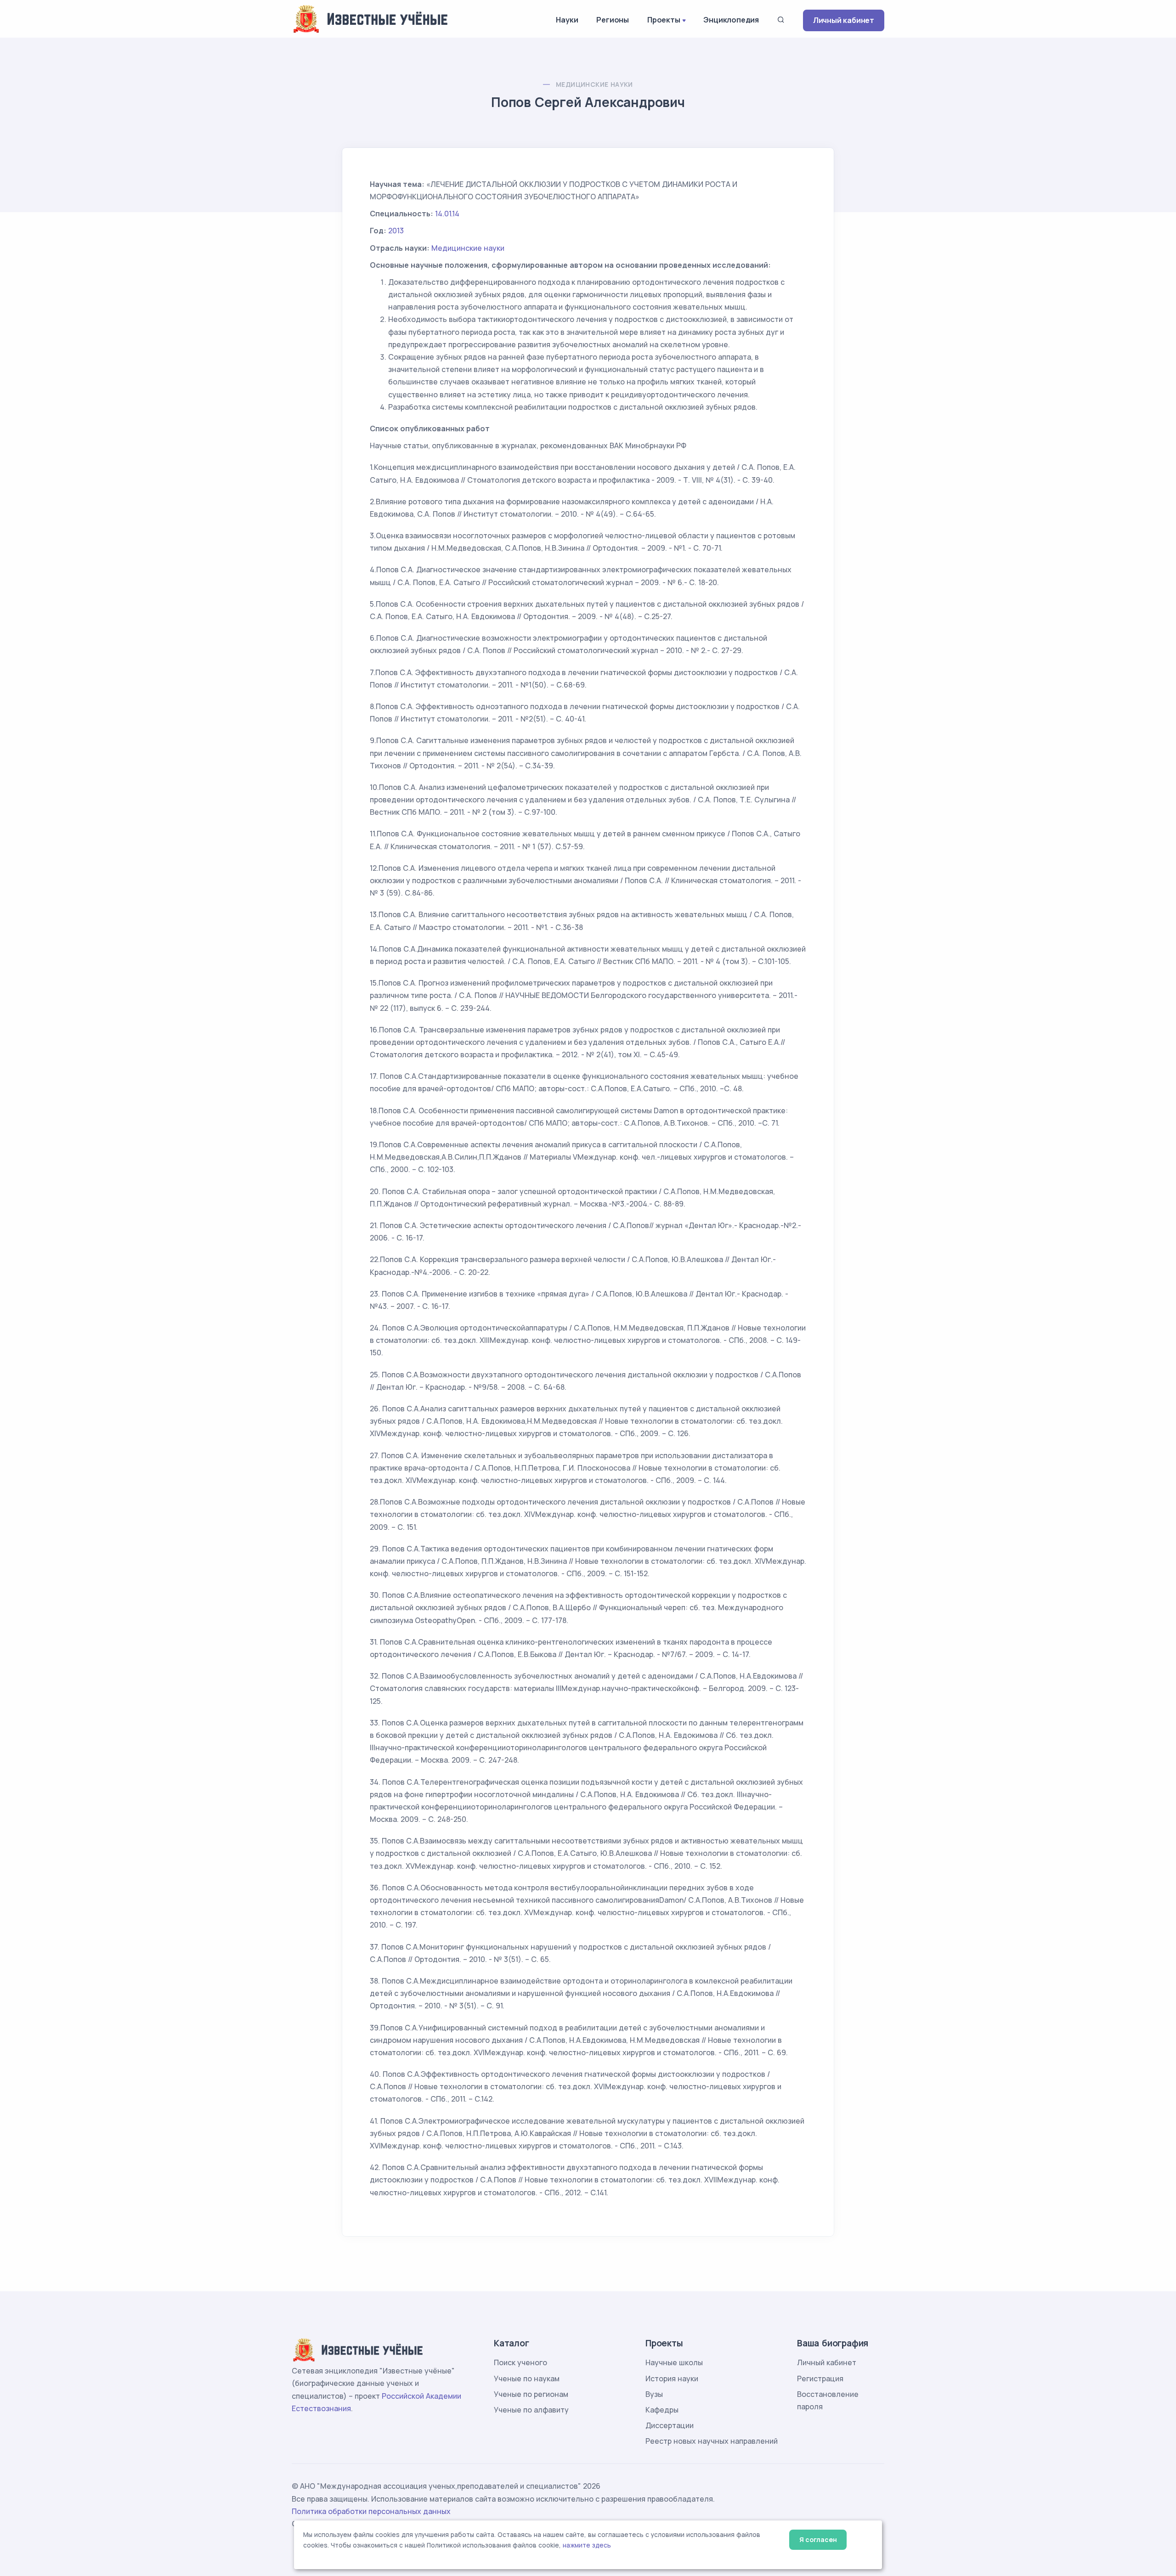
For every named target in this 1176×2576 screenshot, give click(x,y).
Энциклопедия (731, 20)
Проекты (664, 20)
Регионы (613, 20)
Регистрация (820, 2379)
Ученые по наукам (527, 2379)
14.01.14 (447, 214)
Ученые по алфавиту (531, 2410)
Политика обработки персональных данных (371, 2511)
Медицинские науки (594, 84)
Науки (567, 20)
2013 (396, 231)
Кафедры (662, 2410)
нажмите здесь (587, 2545)
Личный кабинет (844, 20)
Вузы (654, 2394)
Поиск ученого (520, 2362)
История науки (672, 2379)
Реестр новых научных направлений (712, 2441)
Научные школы (674, 2362)
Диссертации (670, 2425)
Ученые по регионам (531, 2394)
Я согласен (818, 2539)
